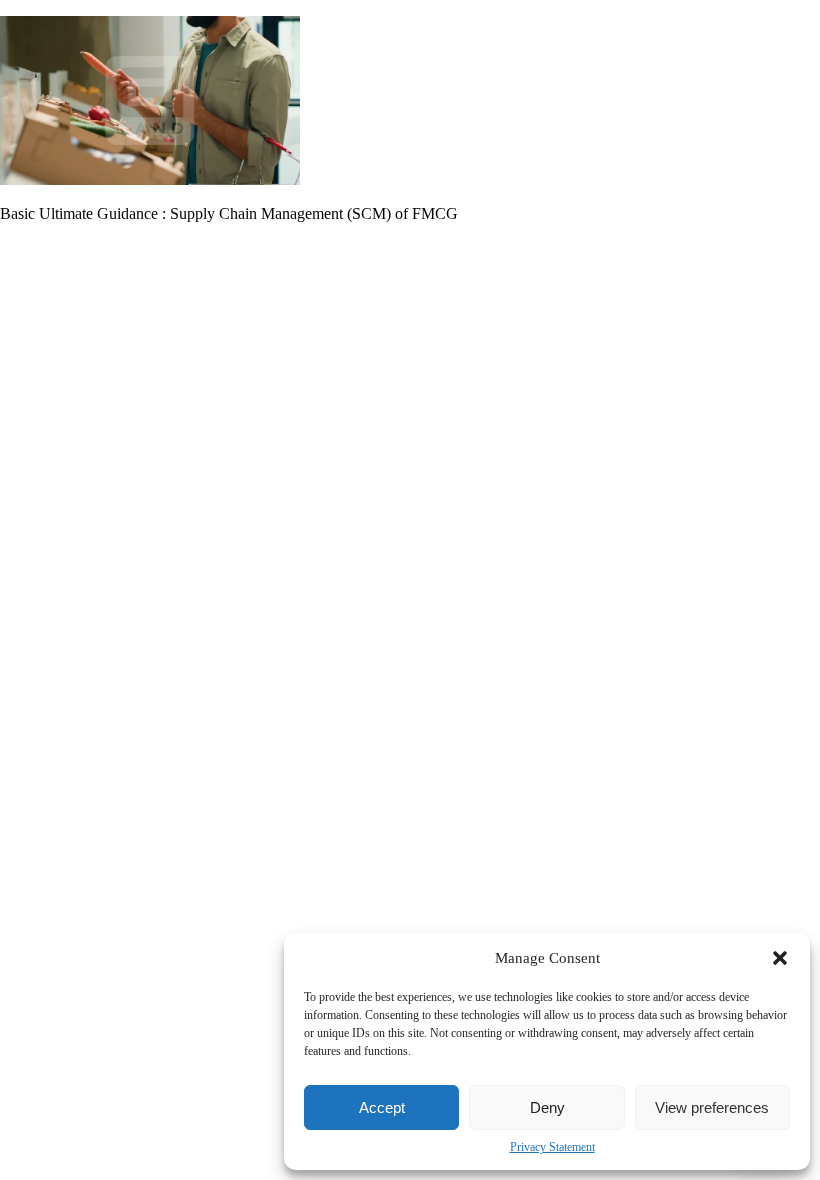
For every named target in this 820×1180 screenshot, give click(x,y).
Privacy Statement (552, 1147)
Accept (382, 1107)
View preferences (712, 1107)
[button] (780, 958)
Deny (547, 1107)
